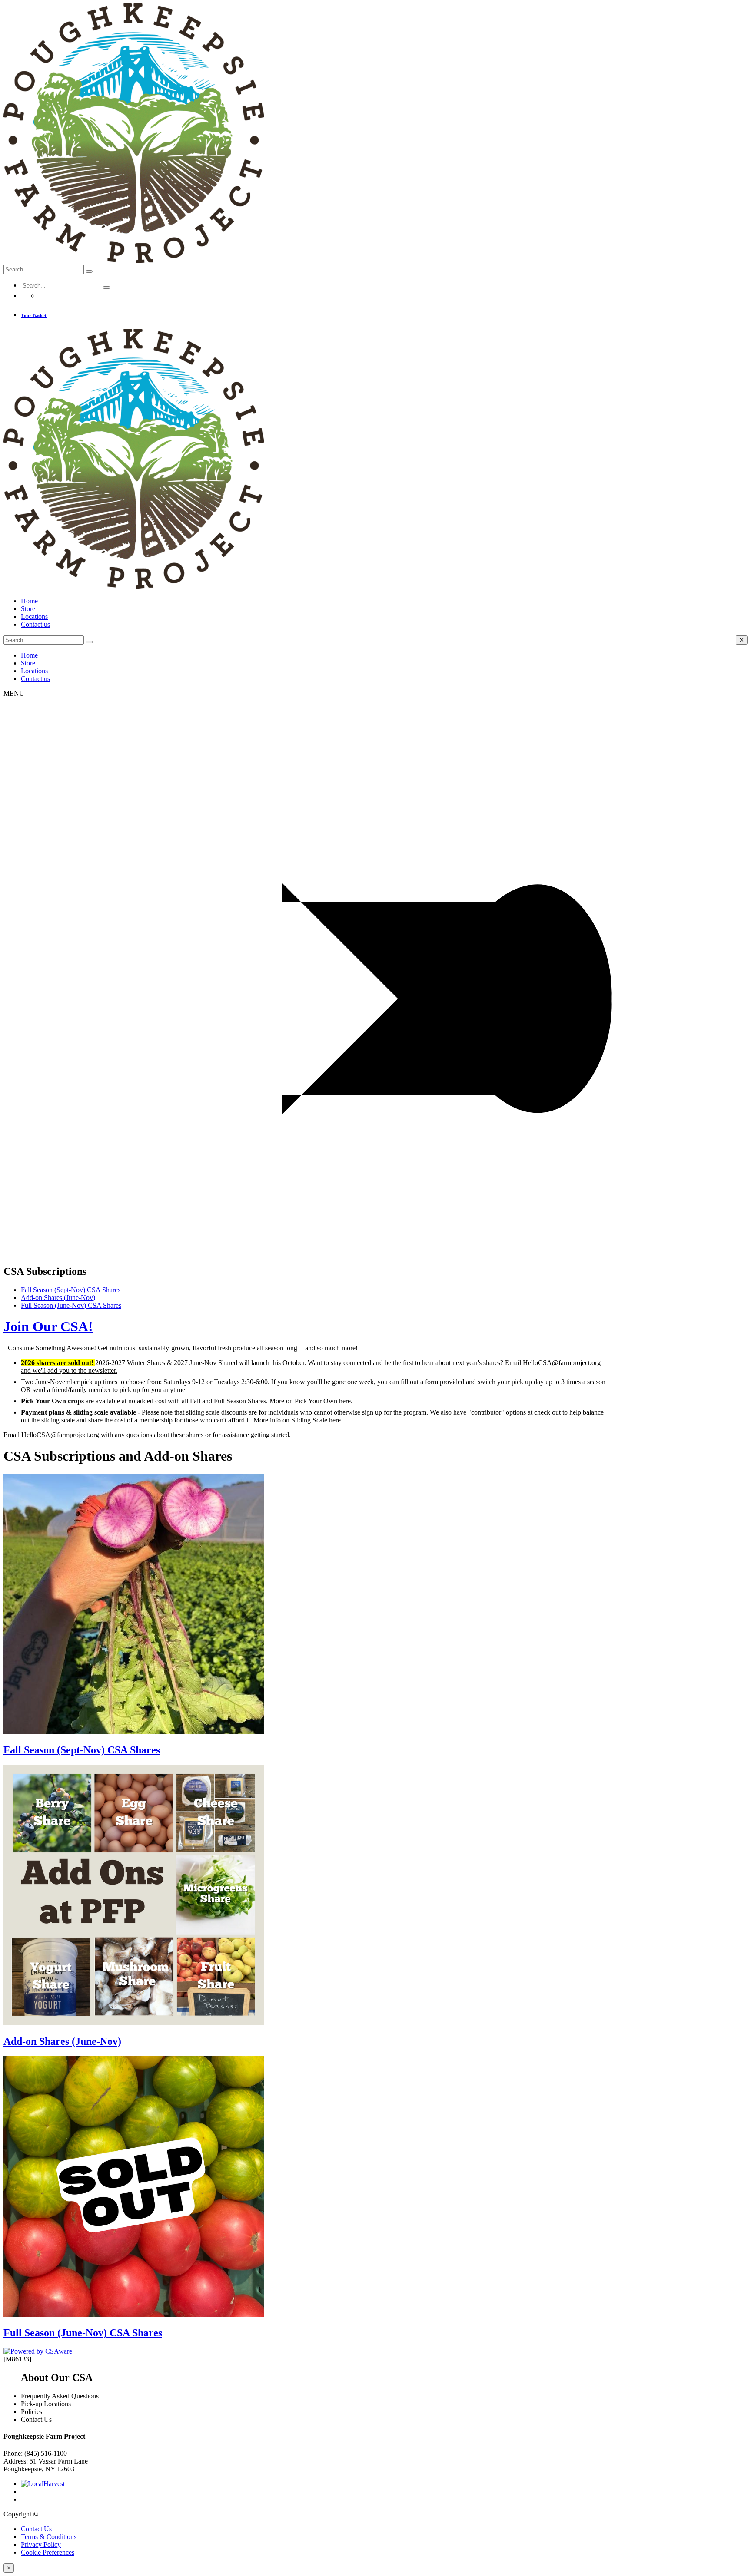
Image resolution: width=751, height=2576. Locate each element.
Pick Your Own (43, 1401)
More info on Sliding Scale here (297, 1420)
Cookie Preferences (48, 2552)
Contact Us (36, 2529)
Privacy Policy (41, 2545)
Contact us (35, 624)
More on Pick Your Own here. (311, 1401)
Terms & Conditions (49, 2537)
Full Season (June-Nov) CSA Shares (71, 1305)
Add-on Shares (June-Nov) (58, 1298)
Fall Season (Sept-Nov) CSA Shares (71, 1290)
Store (28, 609)
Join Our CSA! (48, 1326)
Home (29, 601)
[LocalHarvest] (43, 2484)
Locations (34, 617)
